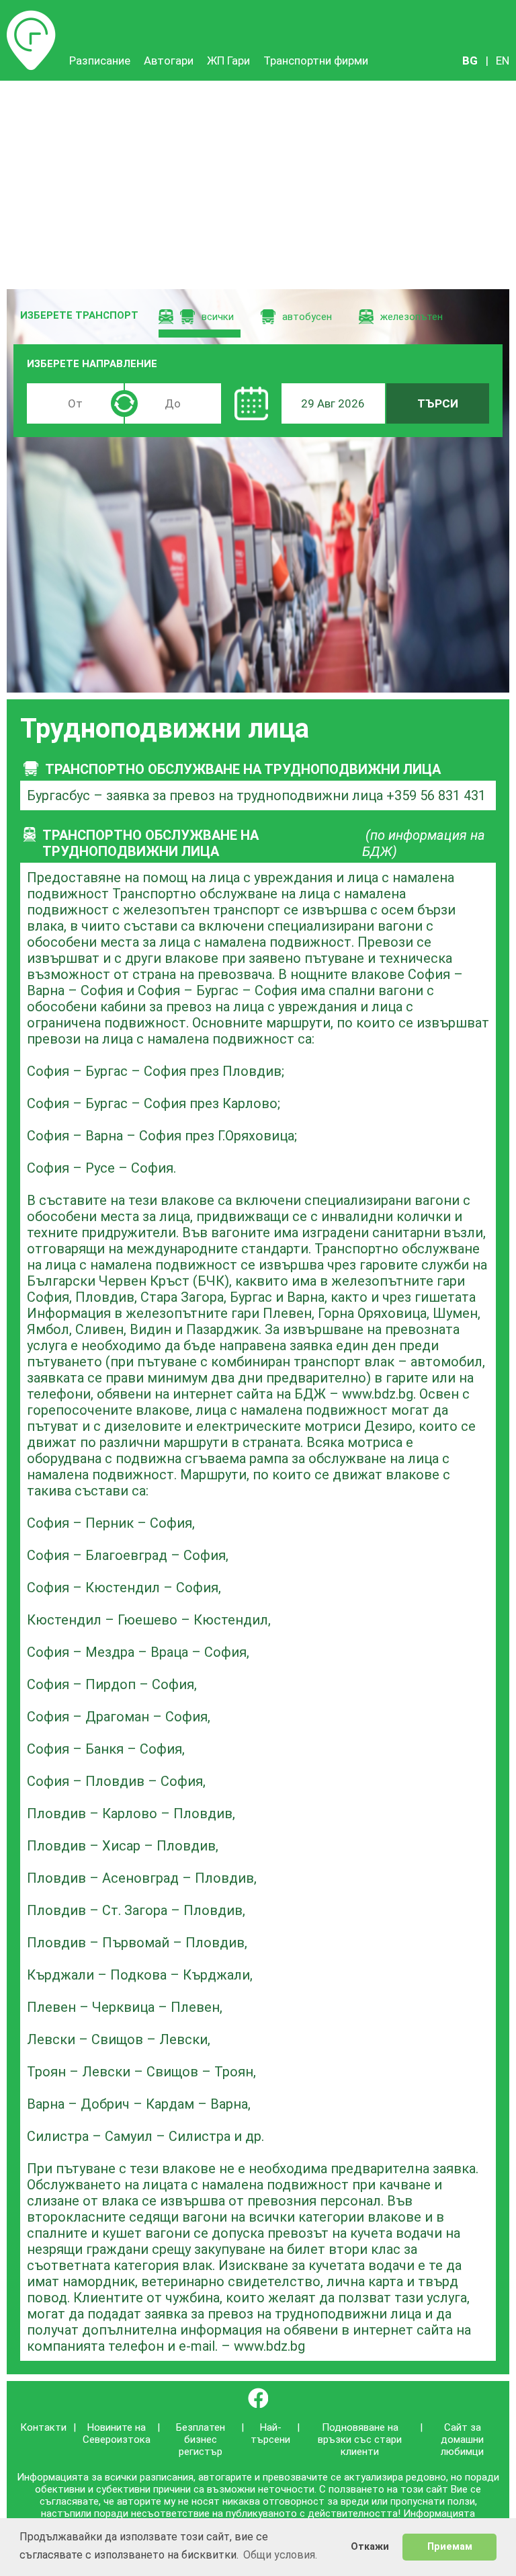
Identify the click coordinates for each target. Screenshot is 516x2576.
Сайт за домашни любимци (462, 2440)
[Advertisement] (258, 182)
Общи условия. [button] (280, 2555)
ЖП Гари (228, 61)
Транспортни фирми (316, 61)
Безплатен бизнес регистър (201, 2440)
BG (470, 61)
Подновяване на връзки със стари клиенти (360, 2440)
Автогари (169, 61)
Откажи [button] (370, 2547)
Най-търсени (270, 2433)
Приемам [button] (450, 2547)
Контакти (43, 2427)
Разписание (31, 17)
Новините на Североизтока (117, 2433)
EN (503, 61)
